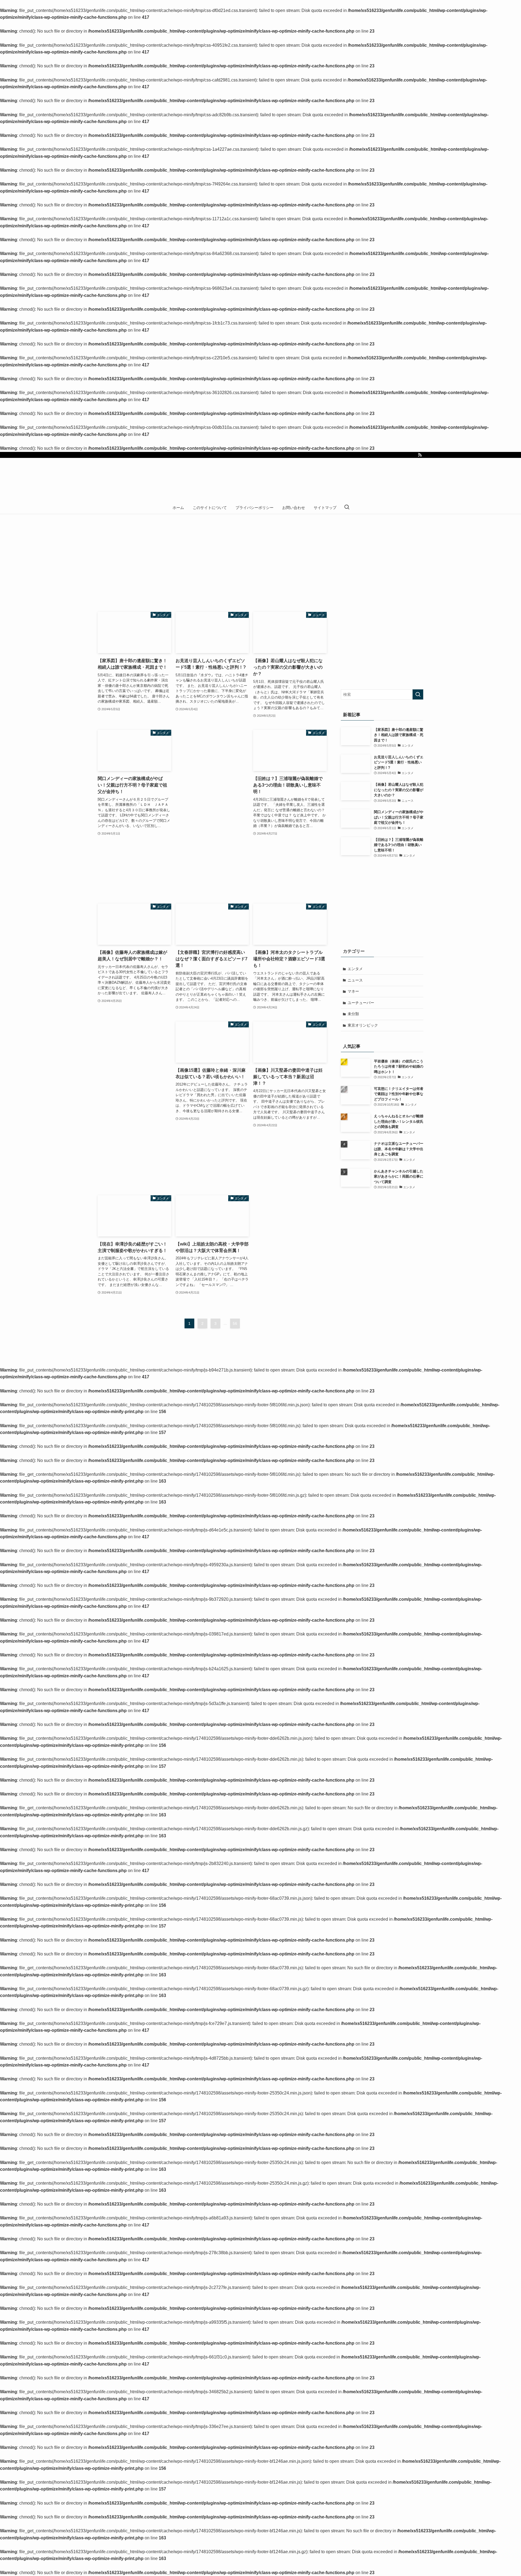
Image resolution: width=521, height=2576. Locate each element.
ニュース (355, 980)
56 (235, 1323)
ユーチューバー (361, 1003)
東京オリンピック (363, 1025)
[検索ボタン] (347, 508)
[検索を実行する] (418, 694)
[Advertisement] (212, 811)
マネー (353, 991)
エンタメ (355, 969)
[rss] (420, 455)
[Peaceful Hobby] (260, 481)
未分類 (353, 1014)
